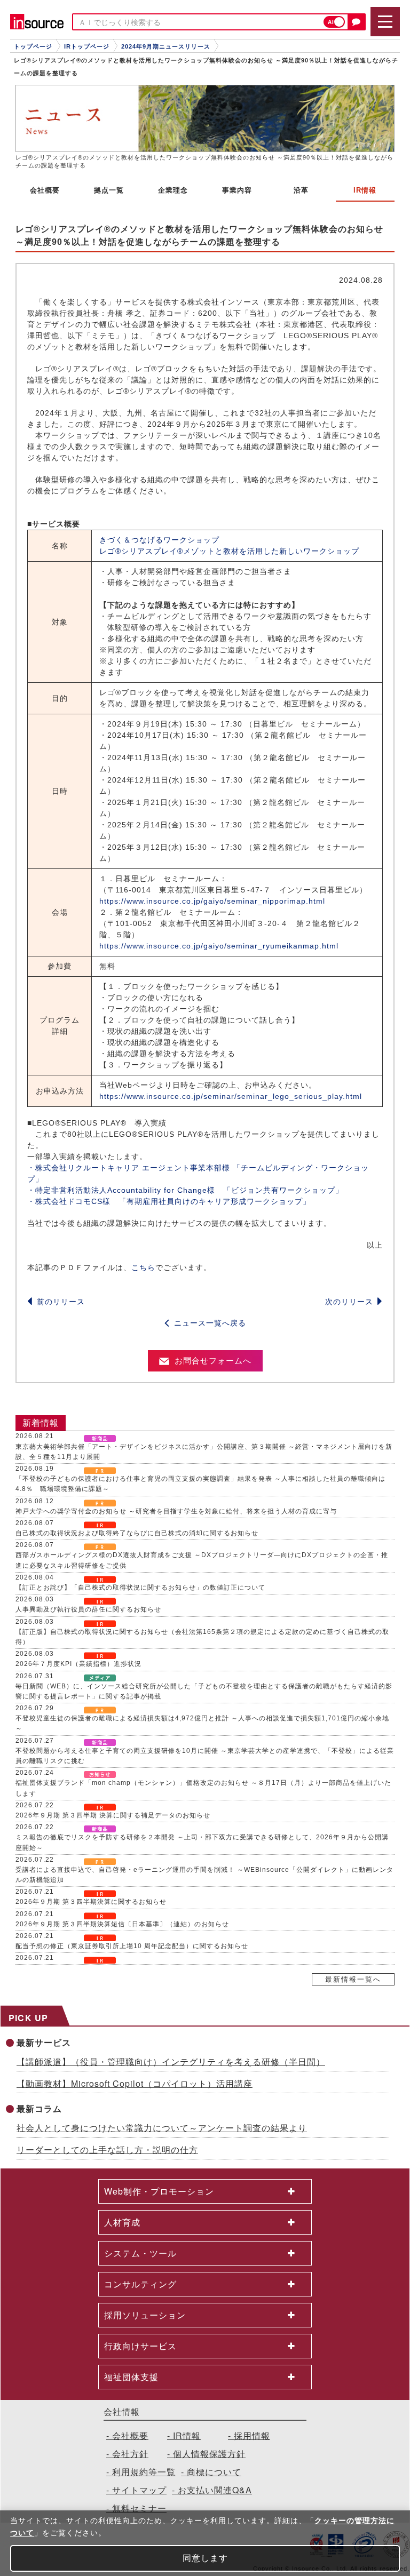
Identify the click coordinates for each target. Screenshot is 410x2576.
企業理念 (173, 190)
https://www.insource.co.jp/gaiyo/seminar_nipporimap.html (212, 901)
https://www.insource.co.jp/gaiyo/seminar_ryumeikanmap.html (219, 946)
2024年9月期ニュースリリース (166, 46)
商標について (214, 2472)
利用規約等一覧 (144, 2472)
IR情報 (187, 2435)
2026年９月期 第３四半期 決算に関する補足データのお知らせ (113, 1815)
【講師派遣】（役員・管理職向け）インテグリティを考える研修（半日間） (171, 2061)
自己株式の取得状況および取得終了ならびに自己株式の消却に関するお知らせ (137, 1533)
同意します (205, 2558)
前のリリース (61, 1302)
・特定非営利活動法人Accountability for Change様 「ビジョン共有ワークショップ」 (185, 1190)
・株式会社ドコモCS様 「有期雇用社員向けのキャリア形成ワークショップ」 (169, 1201)
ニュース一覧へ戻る (210, 1323)
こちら (143, 1267)
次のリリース (349, 1302)
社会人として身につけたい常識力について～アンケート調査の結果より (162, 2128)
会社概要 (45, 190)
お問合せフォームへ (213, 1361)
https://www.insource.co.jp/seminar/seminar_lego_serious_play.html (231, 1096)
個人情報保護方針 (209, 2454)
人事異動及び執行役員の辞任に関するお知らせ (88, 1609)
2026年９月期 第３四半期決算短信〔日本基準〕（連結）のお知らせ (122, 1924)
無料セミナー (139, 2508)
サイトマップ (139, 2490)
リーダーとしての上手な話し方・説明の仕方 (107, 2150)
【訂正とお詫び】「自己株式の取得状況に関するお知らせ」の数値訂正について (140, 1588)
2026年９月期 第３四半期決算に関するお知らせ (91, 1902)
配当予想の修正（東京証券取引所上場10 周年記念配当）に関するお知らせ (132, 1946)
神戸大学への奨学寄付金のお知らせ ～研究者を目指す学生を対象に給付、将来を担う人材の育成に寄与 (176, 1511)
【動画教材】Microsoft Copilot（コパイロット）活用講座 (135, 2083)
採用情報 (252, 2435)
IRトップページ (87, 46)
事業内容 (237, 190)
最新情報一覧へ (353, 1979)
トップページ (33, 46)
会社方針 (130, 2454)
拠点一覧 (109, 190)
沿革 (301, 190)
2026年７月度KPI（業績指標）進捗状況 (78, 1664)
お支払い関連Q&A (215, 2490)
